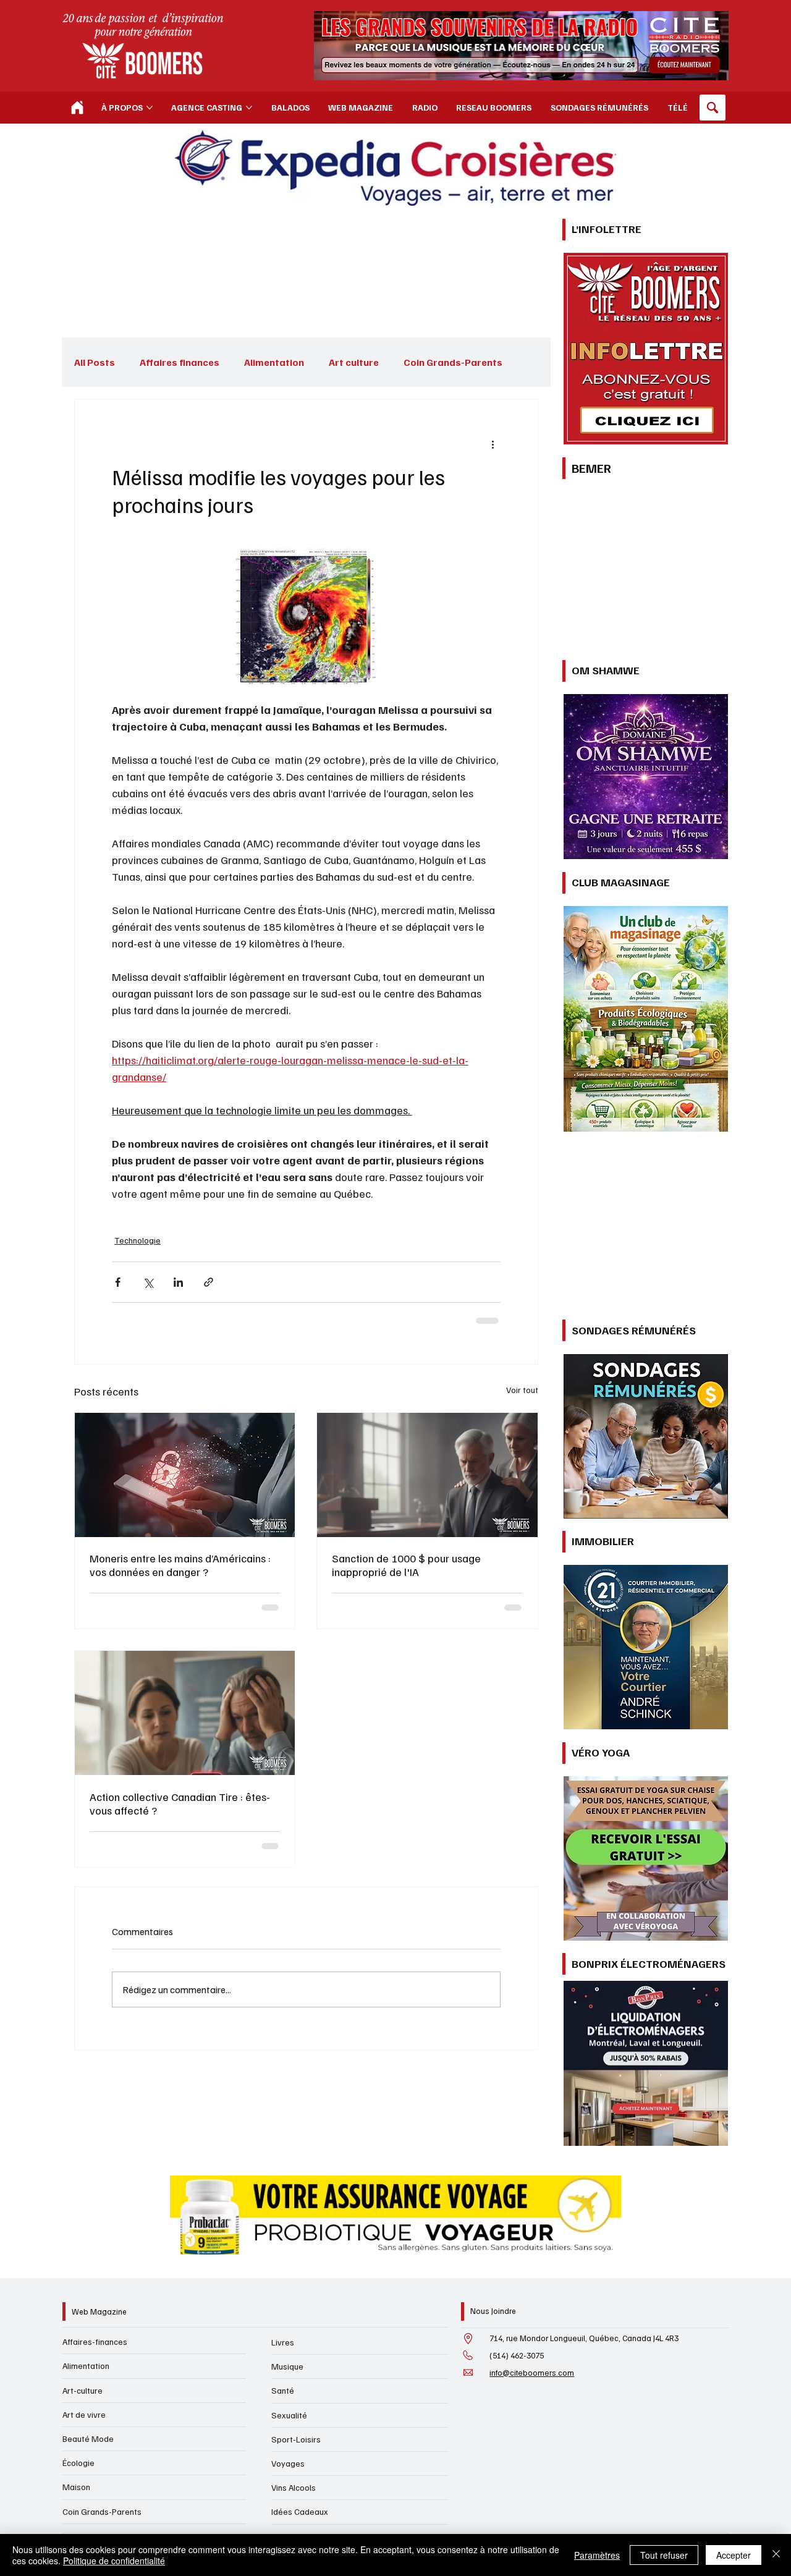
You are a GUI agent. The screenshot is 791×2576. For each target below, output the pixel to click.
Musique (287, 2366)
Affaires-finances (95, 2341)
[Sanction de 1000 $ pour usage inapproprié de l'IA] (427, 1471)
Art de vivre (84, 2414)
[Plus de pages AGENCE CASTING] (249, 108)
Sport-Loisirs (296, 2439)
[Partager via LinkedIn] (178, 1278)
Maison (76, 2487)
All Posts (95, 362)
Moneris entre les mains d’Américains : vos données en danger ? (180, 1561)
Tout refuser (664, 2555)
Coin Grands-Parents (102, 2511)
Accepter (734, 2555)
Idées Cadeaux (300, 2511)
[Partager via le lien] (209, 1278)
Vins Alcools (294, 2487)
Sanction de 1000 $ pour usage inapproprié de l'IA (406, 1561)
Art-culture (82, 2390)
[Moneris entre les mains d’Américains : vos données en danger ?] (185, 1471)
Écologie (78, 2463)
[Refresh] (77, 108)
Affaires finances (180, 362)
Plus (413, 362)
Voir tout (522, 1386)
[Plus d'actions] (493, 444)
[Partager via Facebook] (118, 1278)
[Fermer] (776, 2555)
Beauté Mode (88, 2438)
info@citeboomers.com (532, 2373)
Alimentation (274, 362)
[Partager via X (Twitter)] (148, 1278)
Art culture (354, 362)
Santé (283, 2390)
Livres (283, 2342)
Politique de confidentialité (114, 2561)
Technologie (135, 1239)
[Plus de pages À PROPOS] (150, 108)
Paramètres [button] (597, 2555)
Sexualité (289, 2415)
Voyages (288, 2463)
